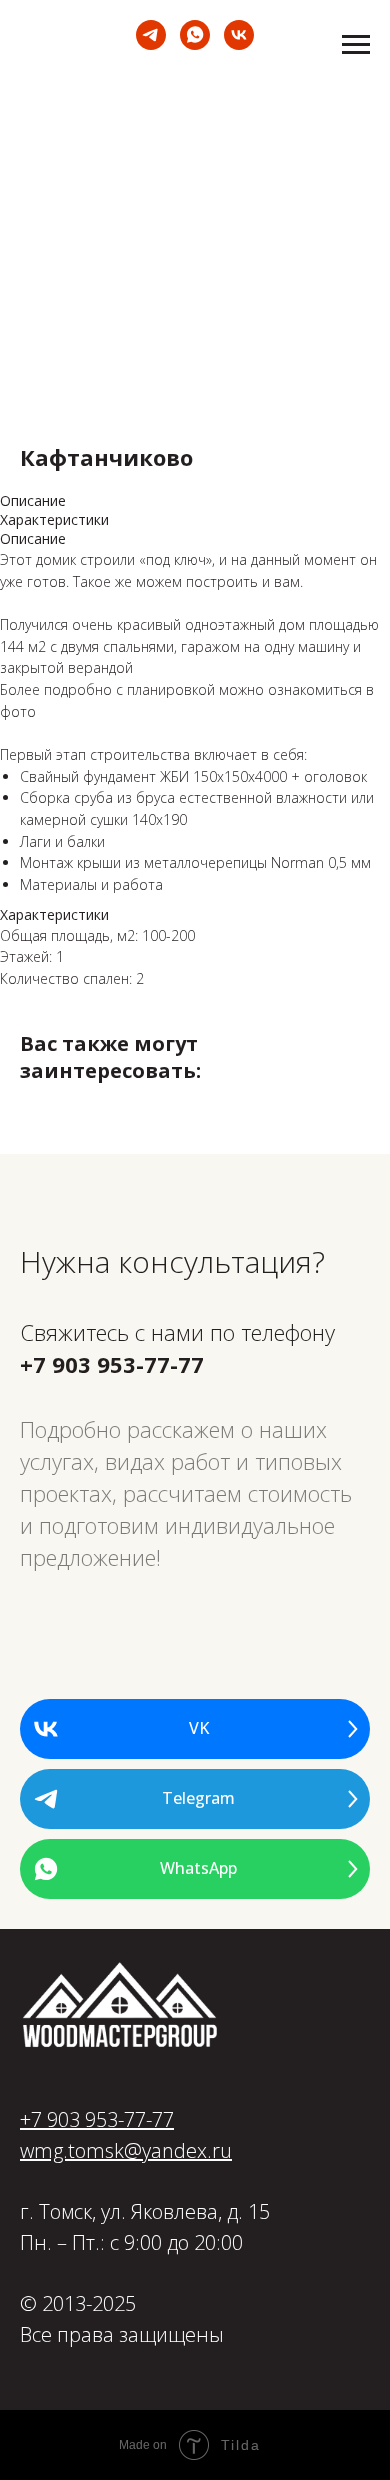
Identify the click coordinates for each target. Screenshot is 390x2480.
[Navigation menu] (356, 45)
